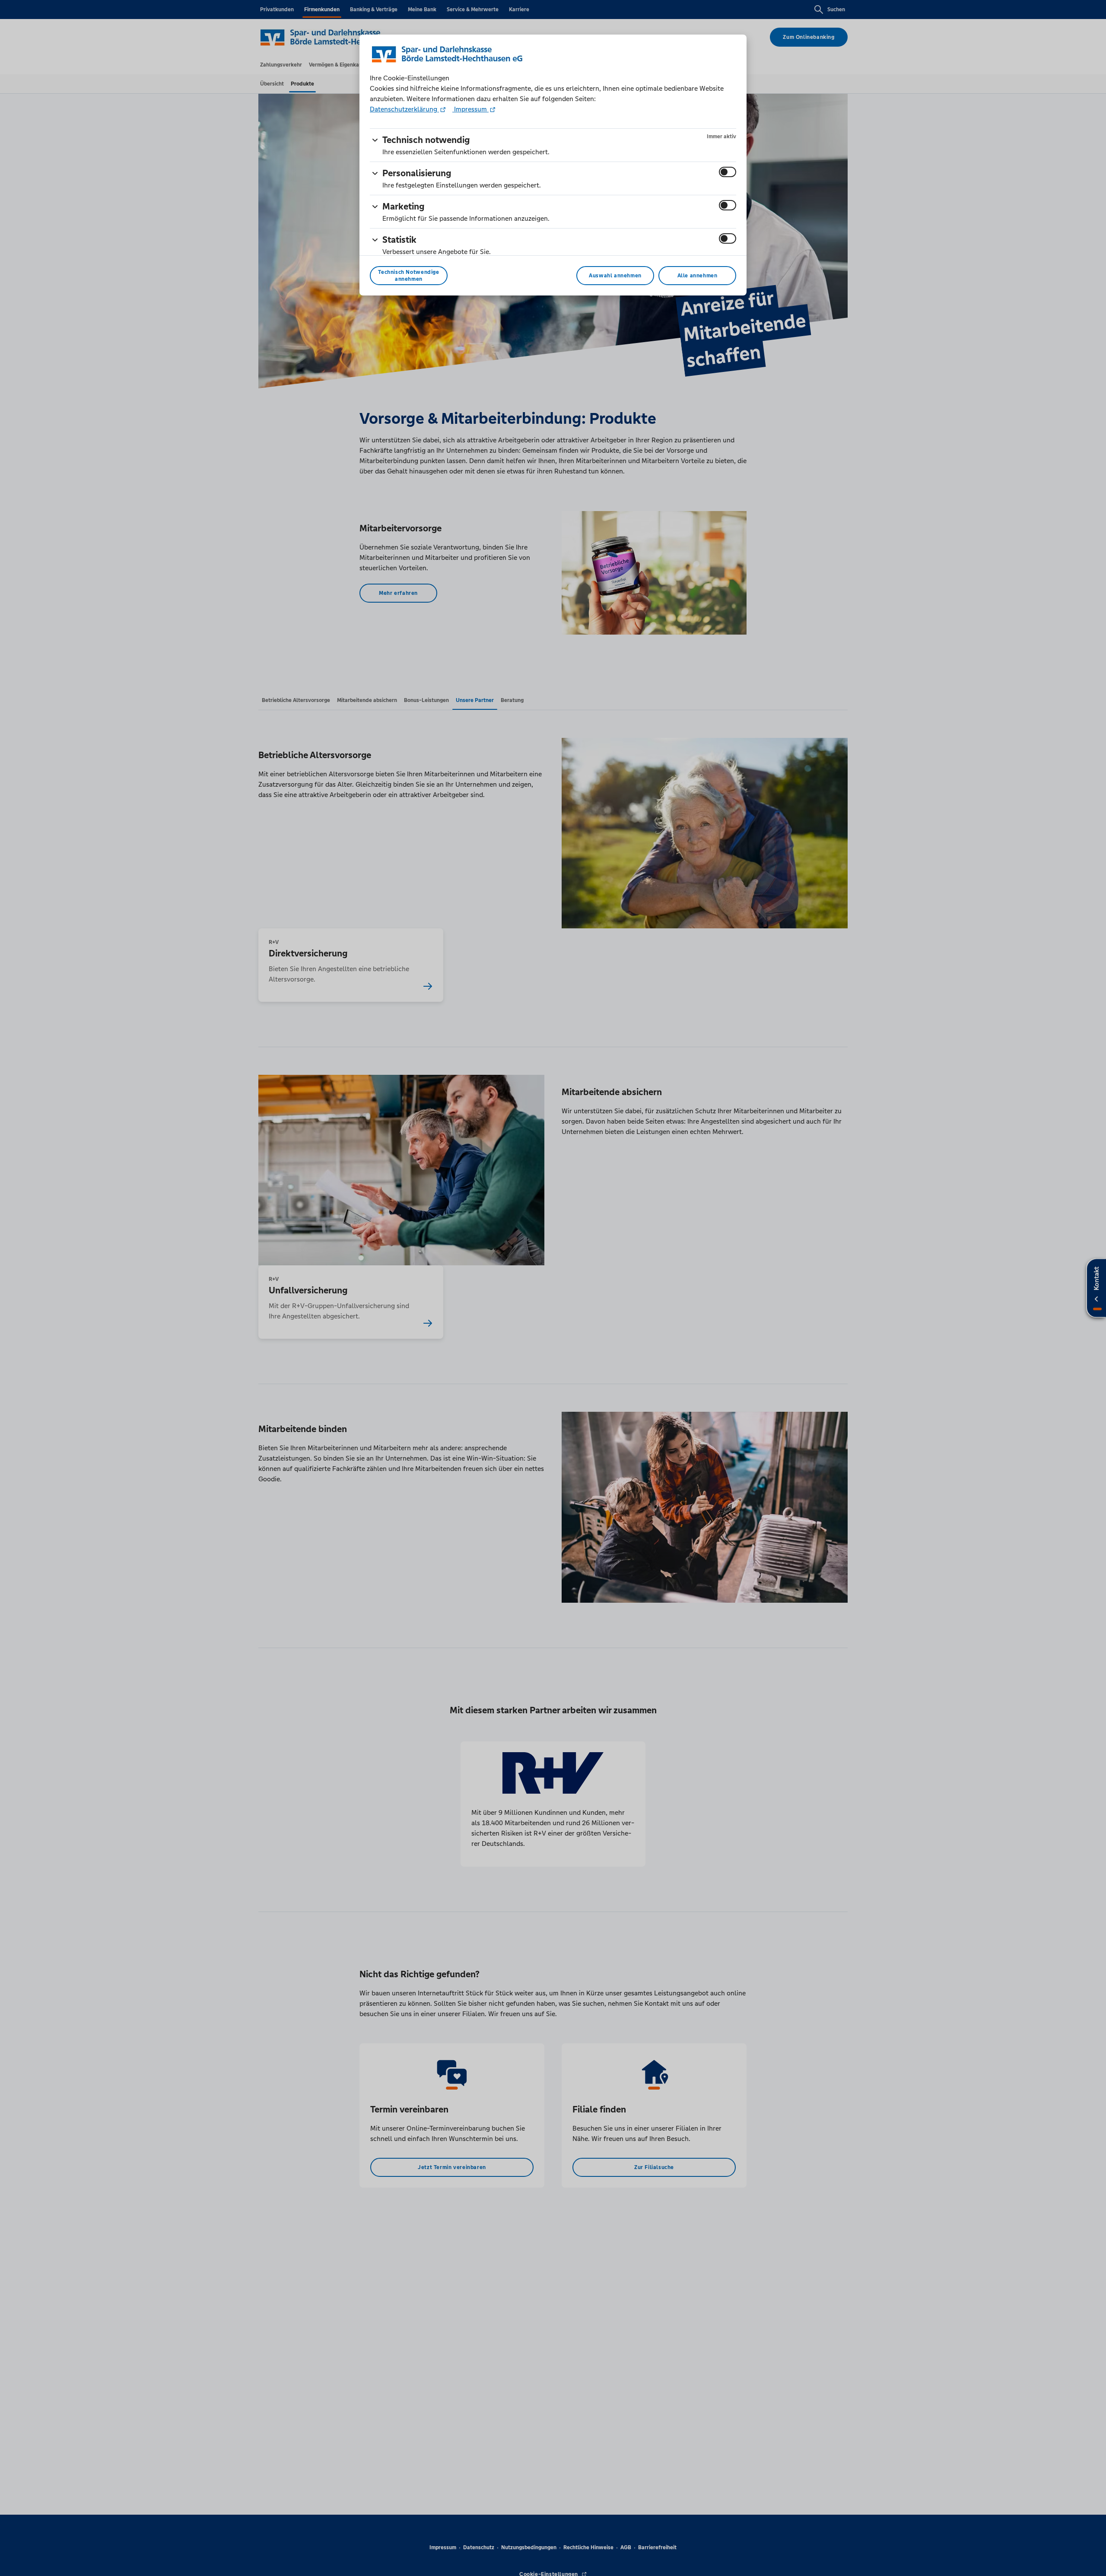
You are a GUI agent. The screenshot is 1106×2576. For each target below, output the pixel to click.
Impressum (470, 109)
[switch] (728, 172)
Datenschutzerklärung (404, 109)
